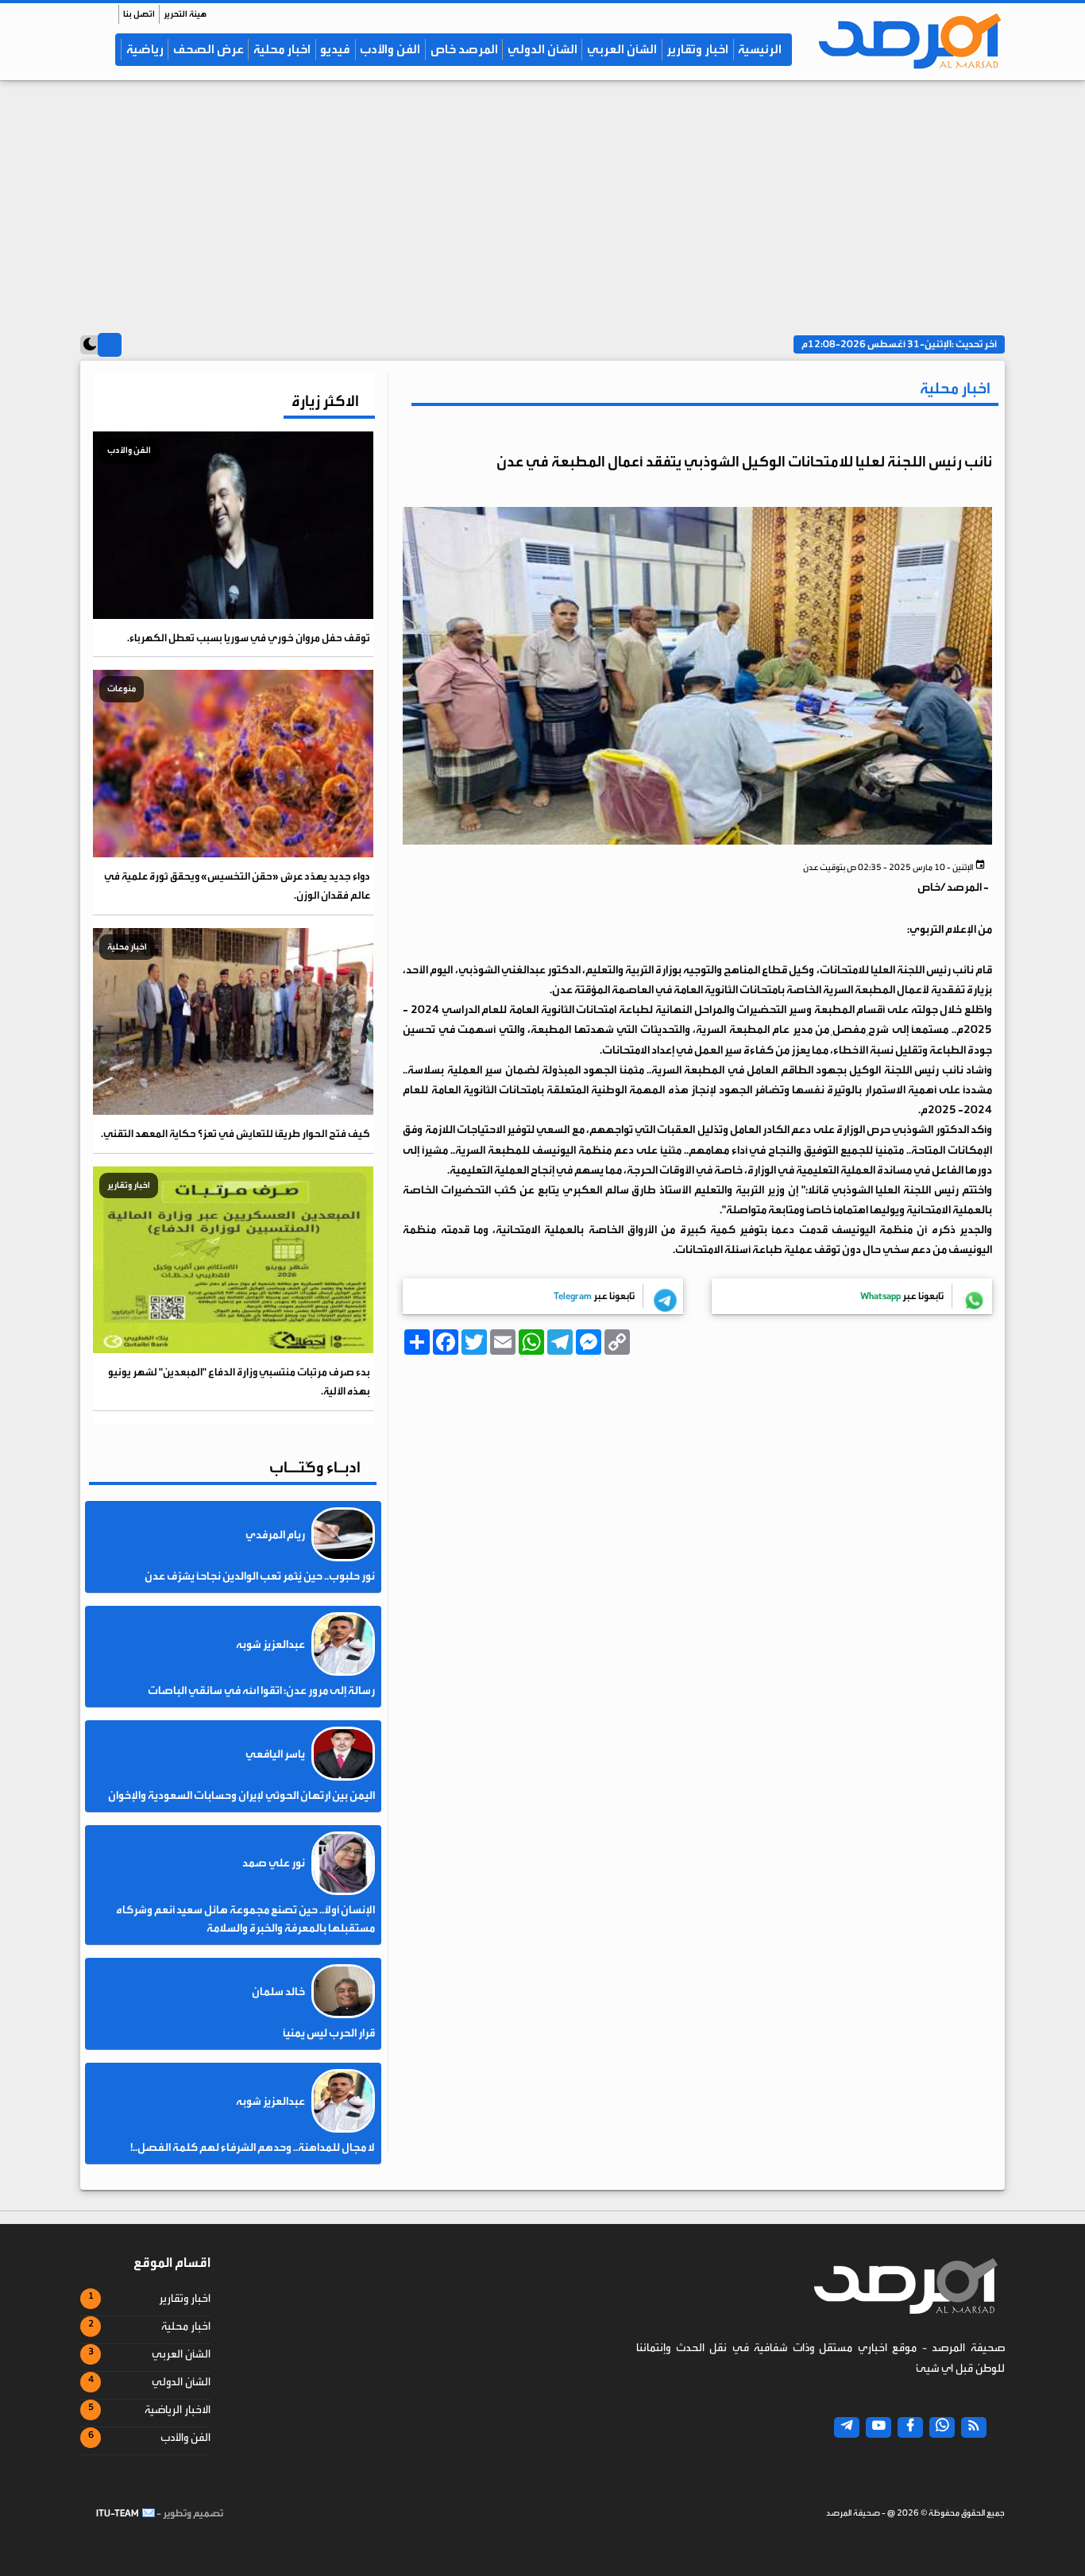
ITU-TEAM (118, 2513)
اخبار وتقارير (697, 49)
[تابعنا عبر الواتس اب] (942, 2427)
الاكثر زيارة (325, 401)
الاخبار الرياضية (178, 2410)
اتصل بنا (139, 14)
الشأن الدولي (542, 49)
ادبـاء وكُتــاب (315, 1467)
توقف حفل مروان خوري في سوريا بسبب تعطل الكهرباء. (249, 638)
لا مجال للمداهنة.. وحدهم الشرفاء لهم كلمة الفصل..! (253, 2148)
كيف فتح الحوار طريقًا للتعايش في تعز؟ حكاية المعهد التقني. (236, 1133)
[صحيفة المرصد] (902, 41)
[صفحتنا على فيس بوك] (910, 2427)
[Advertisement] (542, 199)
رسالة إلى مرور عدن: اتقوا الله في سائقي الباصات (261, 1691)
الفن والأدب (390, 49)
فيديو (335, 49)
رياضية (145, 49)
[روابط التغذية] (974, 2427)
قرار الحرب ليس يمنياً (329, 2033)
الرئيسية (760, 49)
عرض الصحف (209, 49)
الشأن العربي (622, 49)
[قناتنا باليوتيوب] (878, 2427)
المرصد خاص (464, 49)
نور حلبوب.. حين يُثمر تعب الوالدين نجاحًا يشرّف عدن (260, 1576)
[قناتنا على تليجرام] (847, 2427)
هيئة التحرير (185, 14)
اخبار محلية (282, 49)
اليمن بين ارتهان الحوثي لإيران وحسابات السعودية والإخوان (241, 1796)
